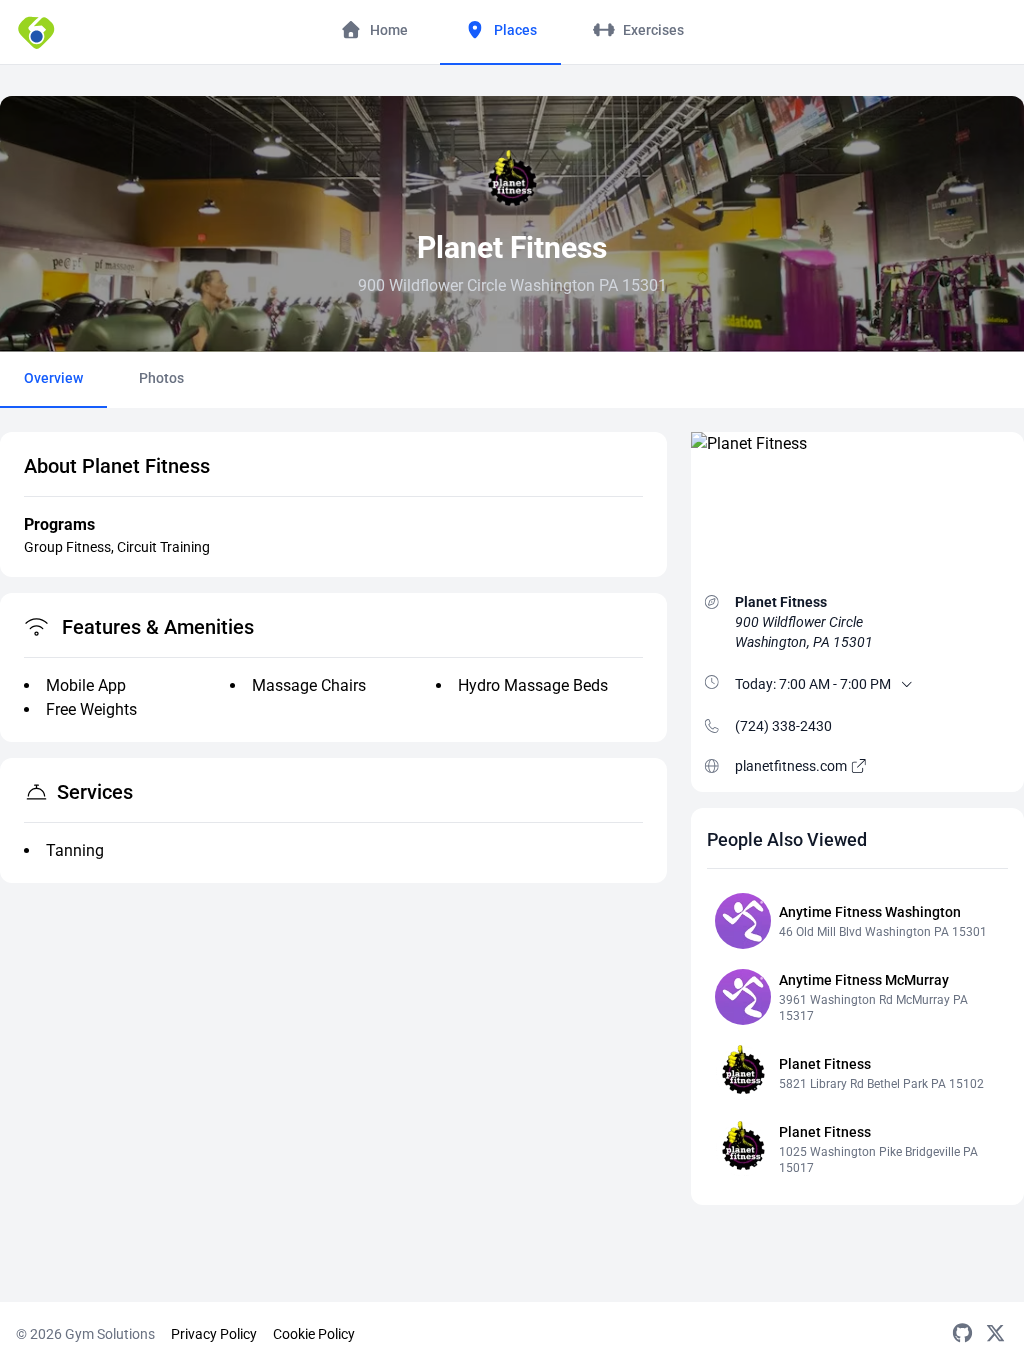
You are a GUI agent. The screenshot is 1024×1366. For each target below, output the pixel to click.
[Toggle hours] (907, 684)
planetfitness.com (792, 766)
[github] (962, 1334)
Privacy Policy (214, 1334)
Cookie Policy (314, 1334)
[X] (995, 1334)
